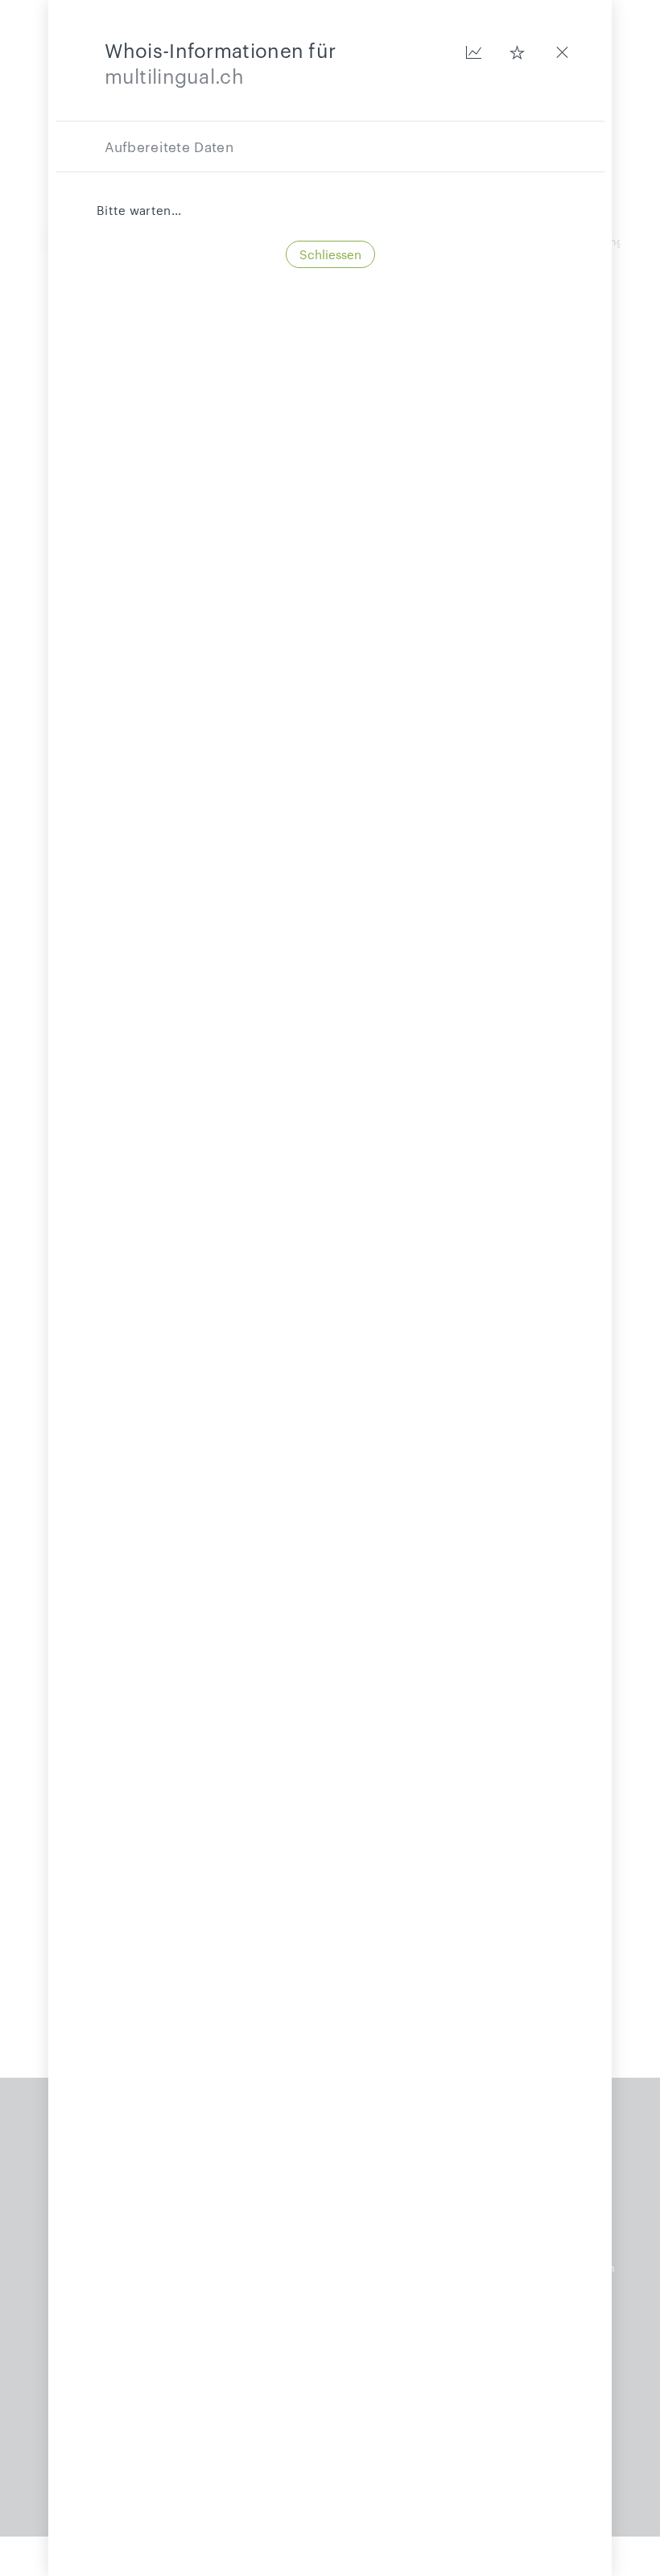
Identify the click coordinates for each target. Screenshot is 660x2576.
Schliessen (330, 254)
